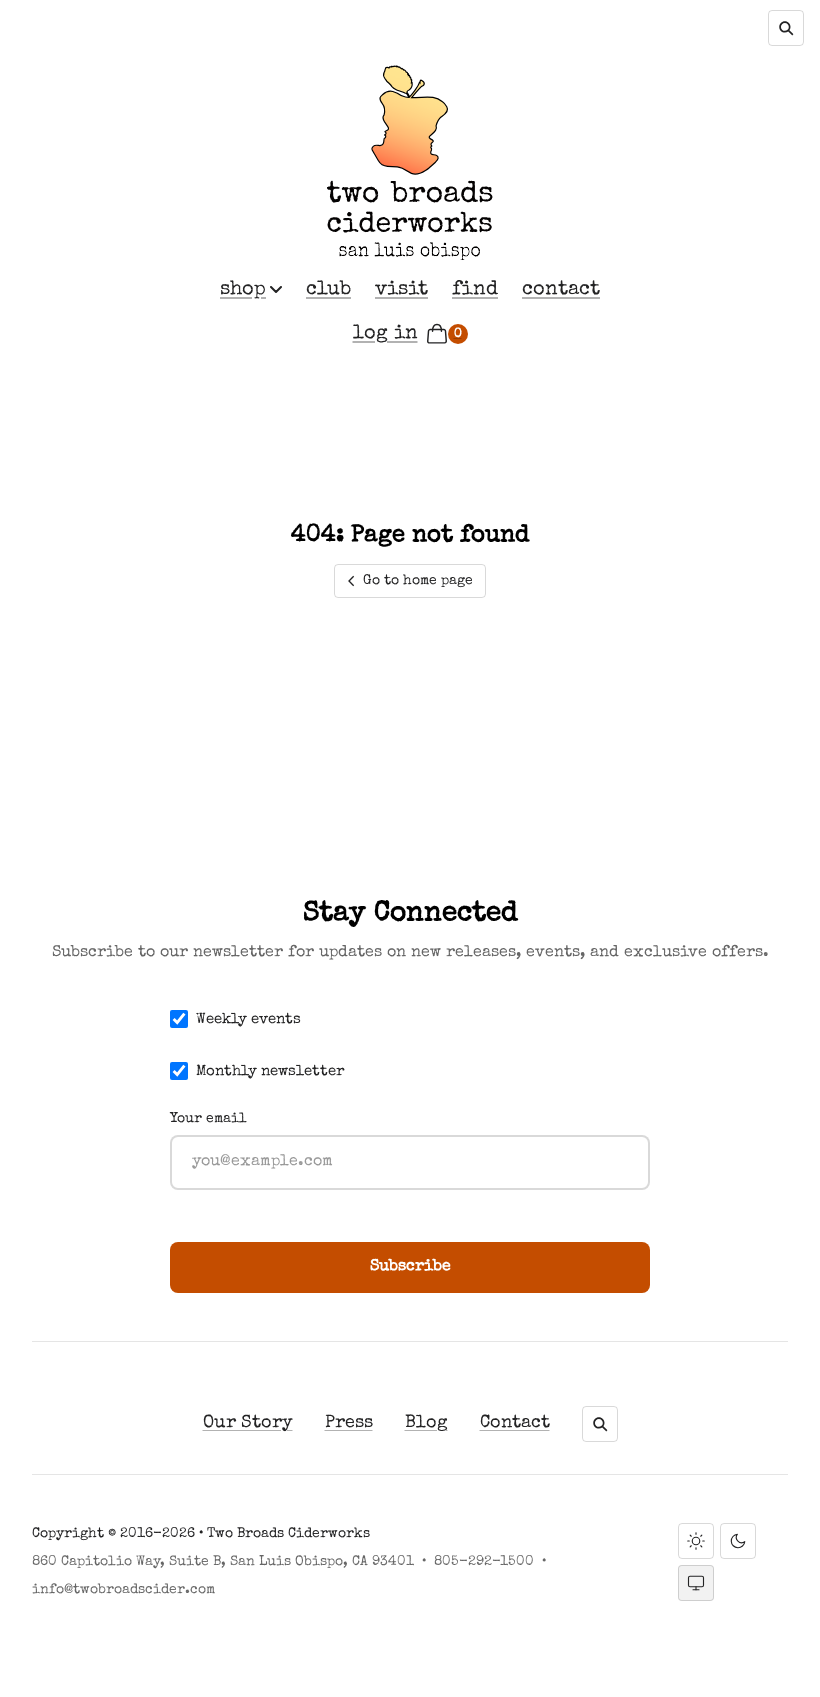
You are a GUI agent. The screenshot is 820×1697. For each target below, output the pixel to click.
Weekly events (248, 1019)
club (328, 290)
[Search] (786, 28)
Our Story (248, 1423)
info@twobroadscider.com (123, 1590)
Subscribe (410, 1267)
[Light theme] (696, 1541)
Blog (426, 1423)
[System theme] (696, 1583)
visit (401, 290)
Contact (515, 1423)
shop (243, 290)
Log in (385, 334)
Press (349, 1423)
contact (561, 290)
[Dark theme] (738, 1541)
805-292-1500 (484, 1562)
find (475, 290)
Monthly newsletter (270, 1071)
